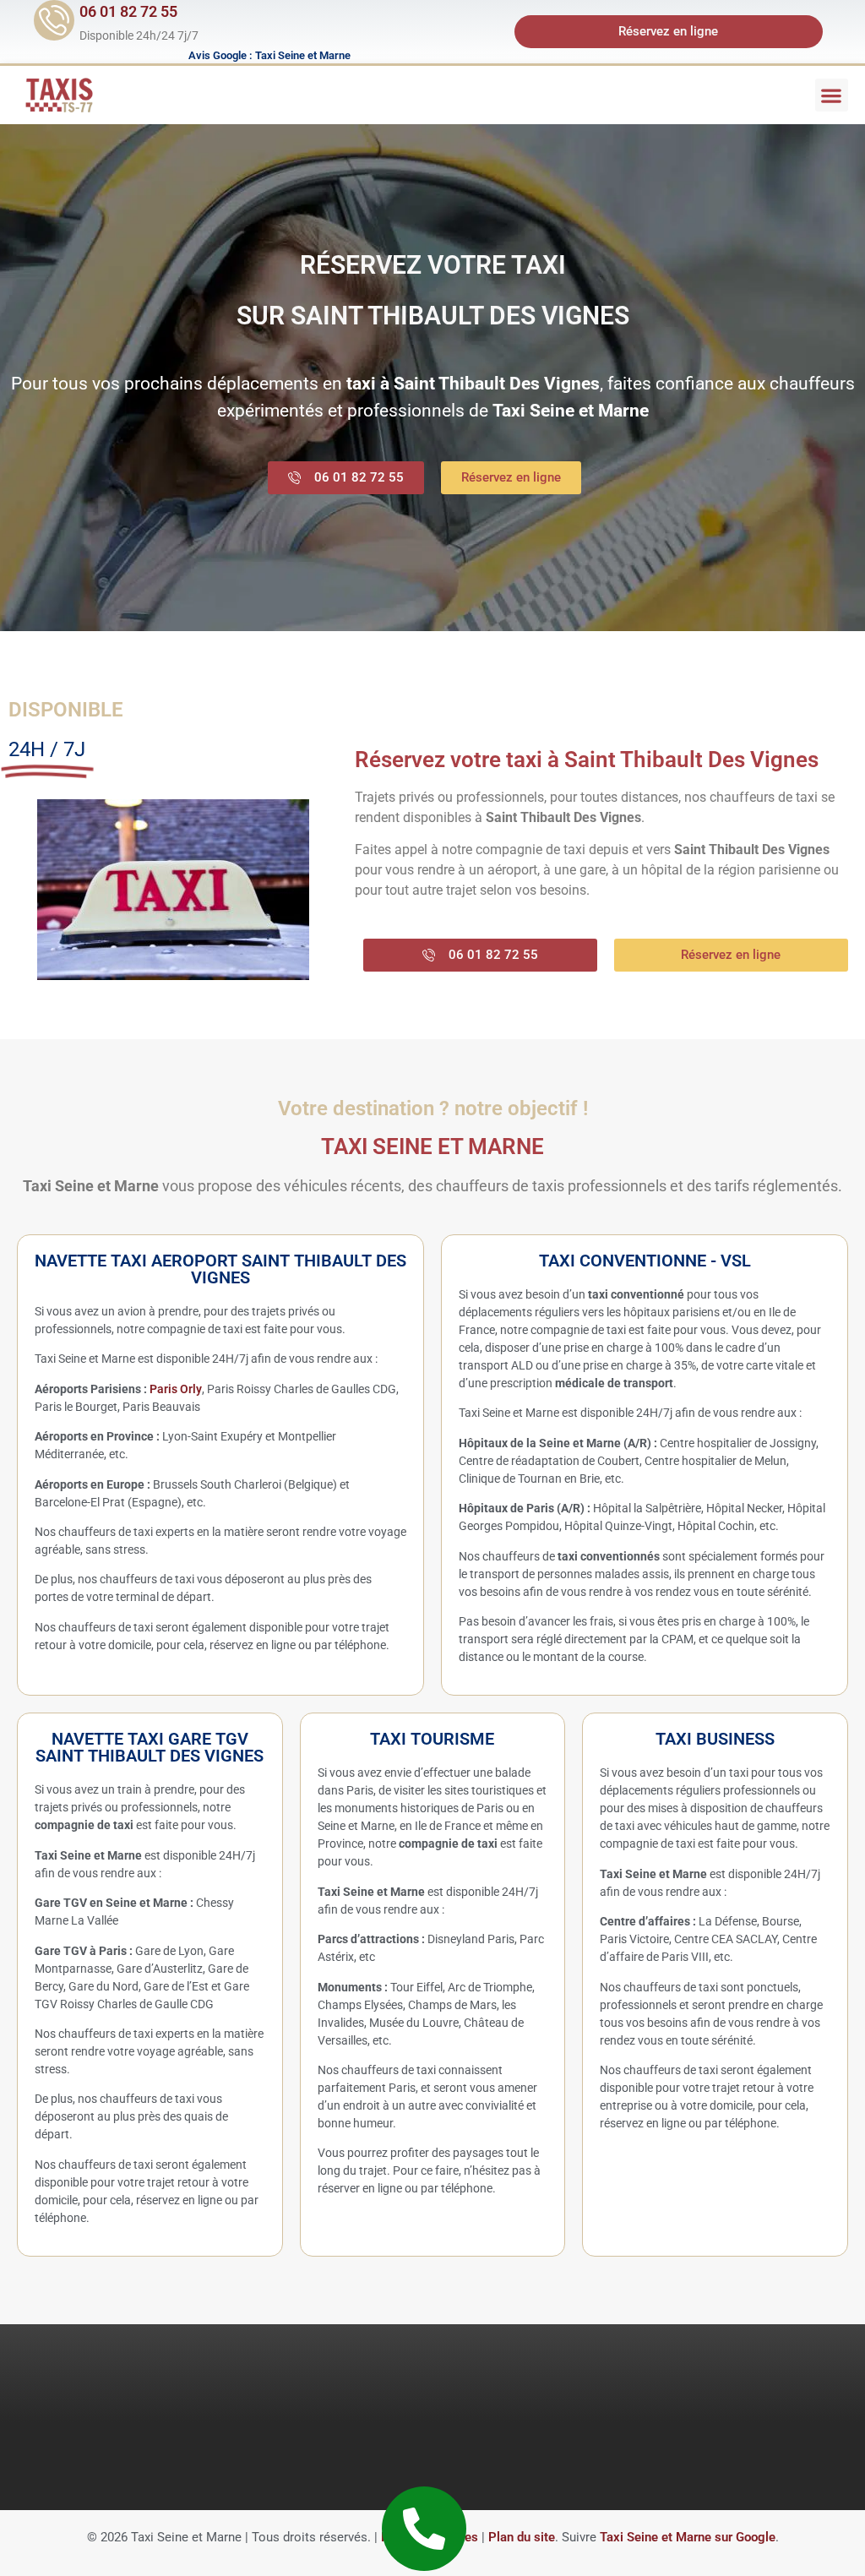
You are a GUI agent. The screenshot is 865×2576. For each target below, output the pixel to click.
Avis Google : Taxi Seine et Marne (269, 55)
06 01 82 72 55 (128, 11)
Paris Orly (176, 1389)
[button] (832, 95)
